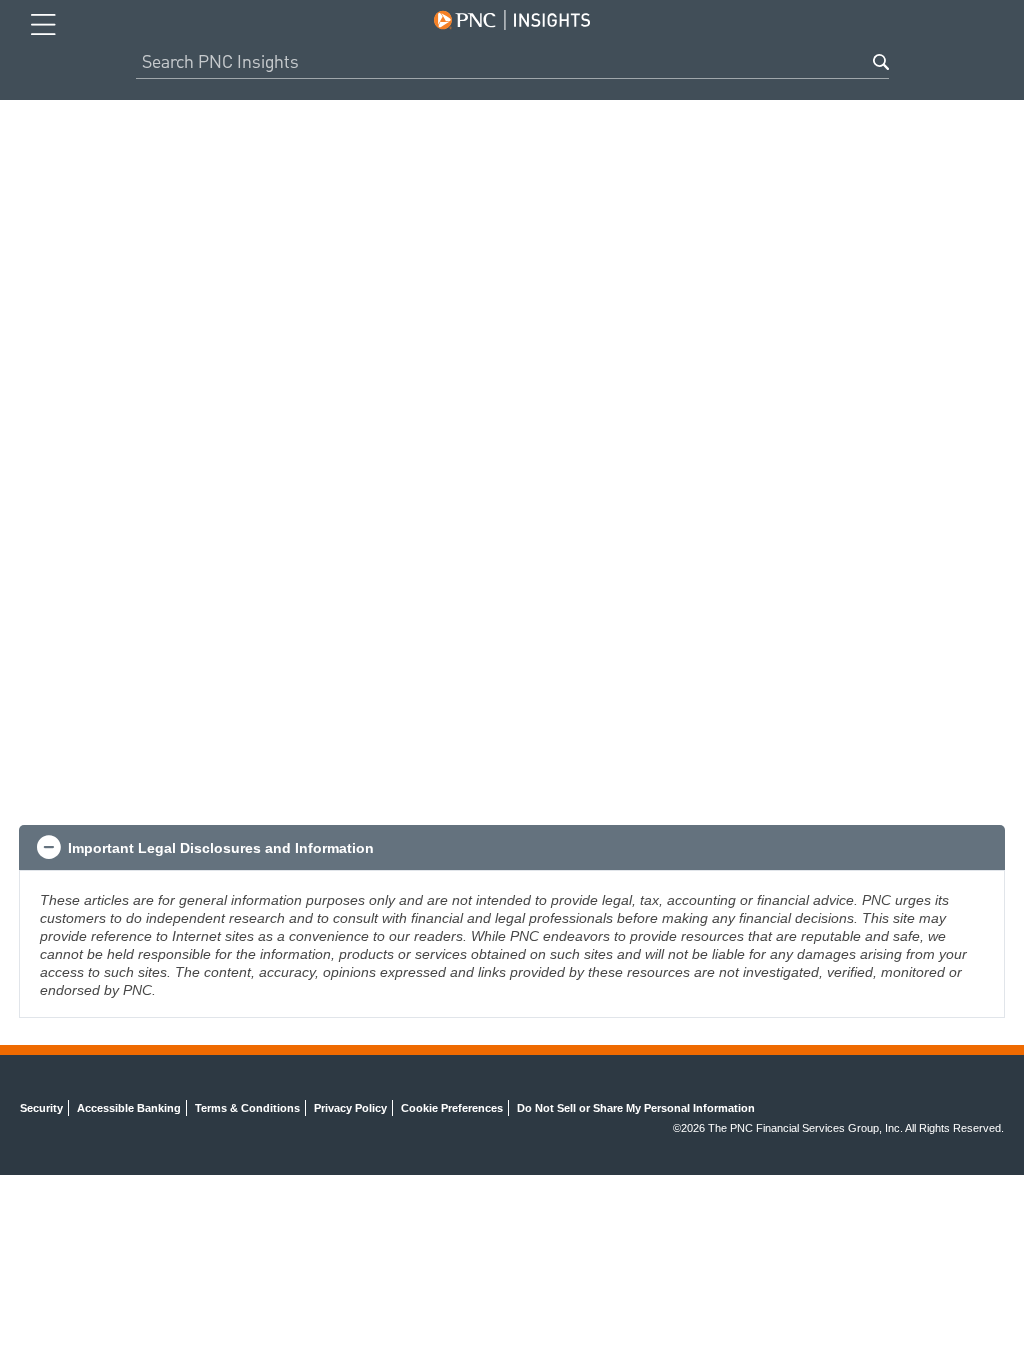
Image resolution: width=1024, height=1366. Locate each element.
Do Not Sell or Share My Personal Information (636, 1108)
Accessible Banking (129, 1108)
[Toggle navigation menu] (43, 25)
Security (41, 1108)
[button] (512, 848)
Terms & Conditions (247, 1108)
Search (881, 62)
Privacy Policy (350, 1108)
